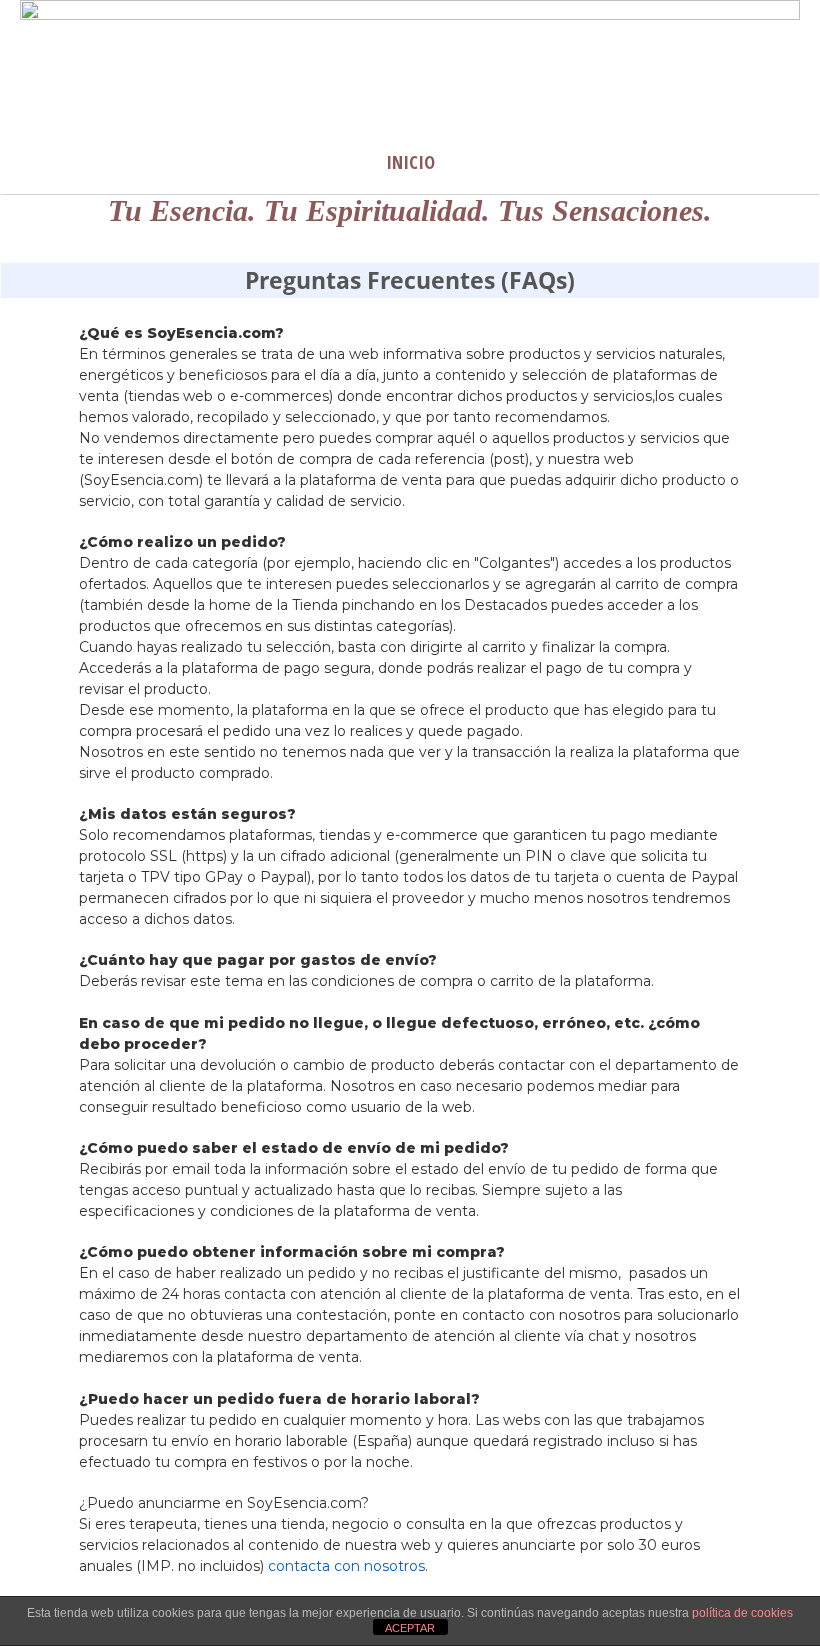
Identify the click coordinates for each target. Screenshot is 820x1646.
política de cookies (742, 1613)
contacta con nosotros (346, 1566)
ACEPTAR (410, 1628)
